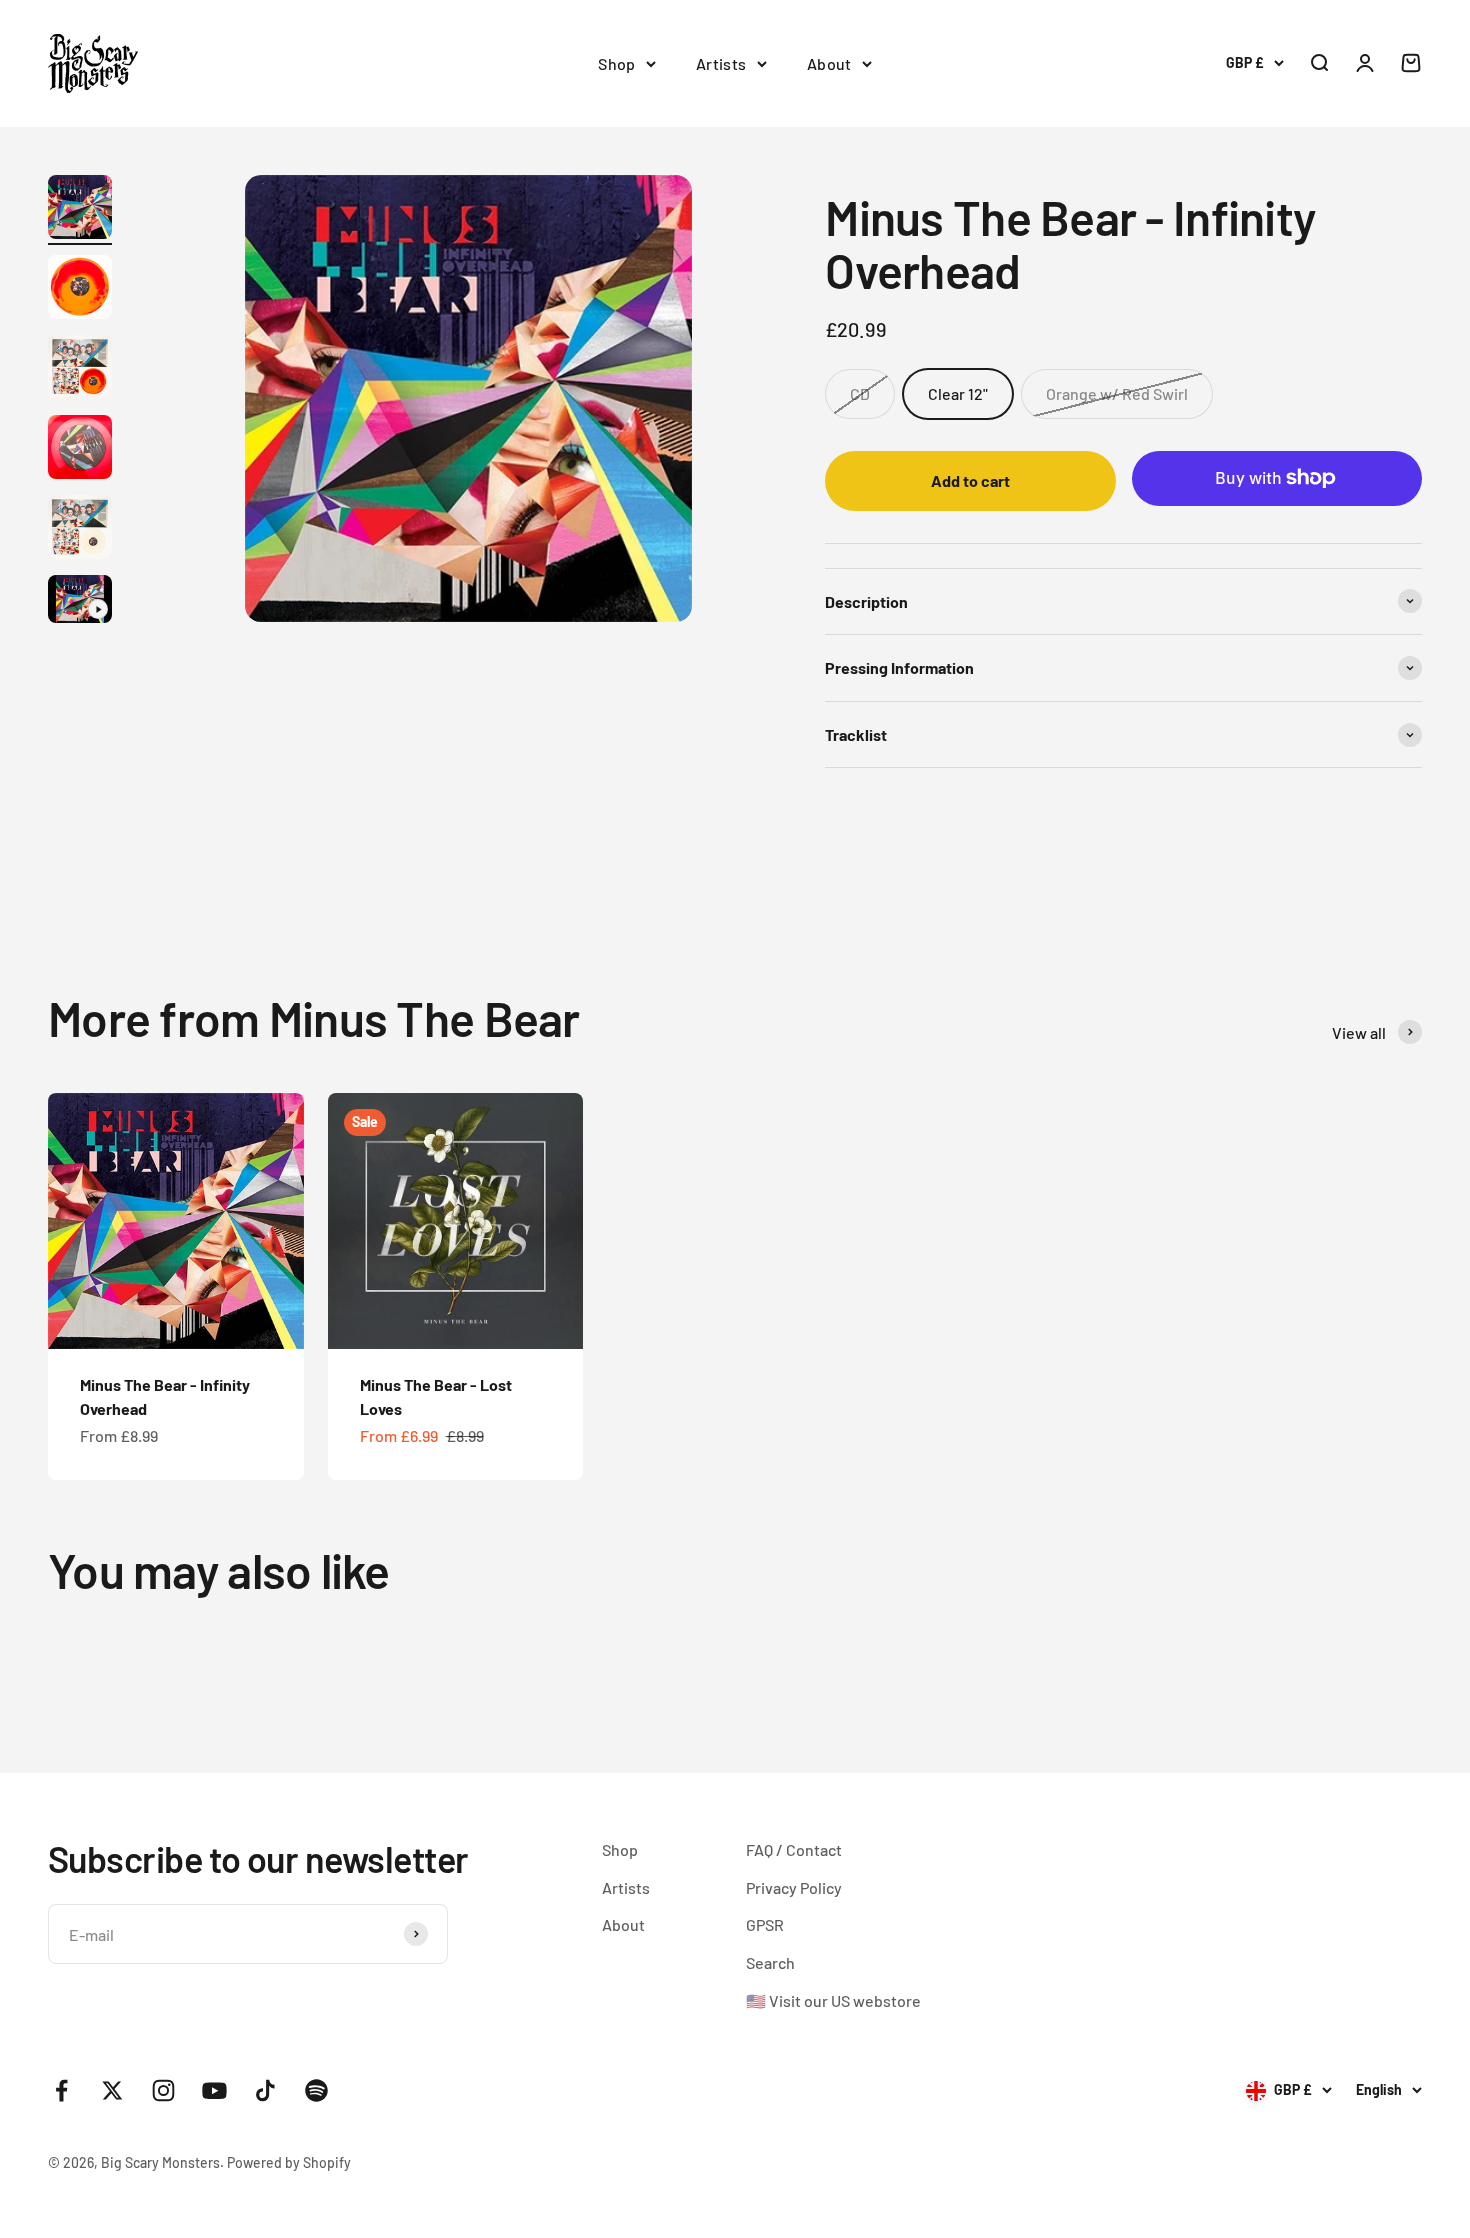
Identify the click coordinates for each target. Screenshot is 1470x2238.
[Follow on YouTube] (214, 2090)
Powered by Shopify (289, 2162)
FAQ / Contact (794, 1849)
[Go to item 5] (80, 530)
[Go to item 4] (80, 450)
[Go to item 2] (80, 290)
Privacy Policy (794, 1887)
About (829, 63)
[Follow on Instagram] (163, 2090)
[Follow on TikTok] (265, 2090)
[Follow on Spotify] (316, 2090)
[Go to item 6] (80, 602)
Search (770, 1962)
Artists (721, 63)
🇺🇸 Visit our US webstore (833, 2000)
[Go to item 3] (80, 370)
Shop (617, 63)
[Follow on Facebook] (61, 2090)
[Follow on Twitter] (112, 2090)
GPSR (765, 1924)
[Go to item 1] (80, 210)
